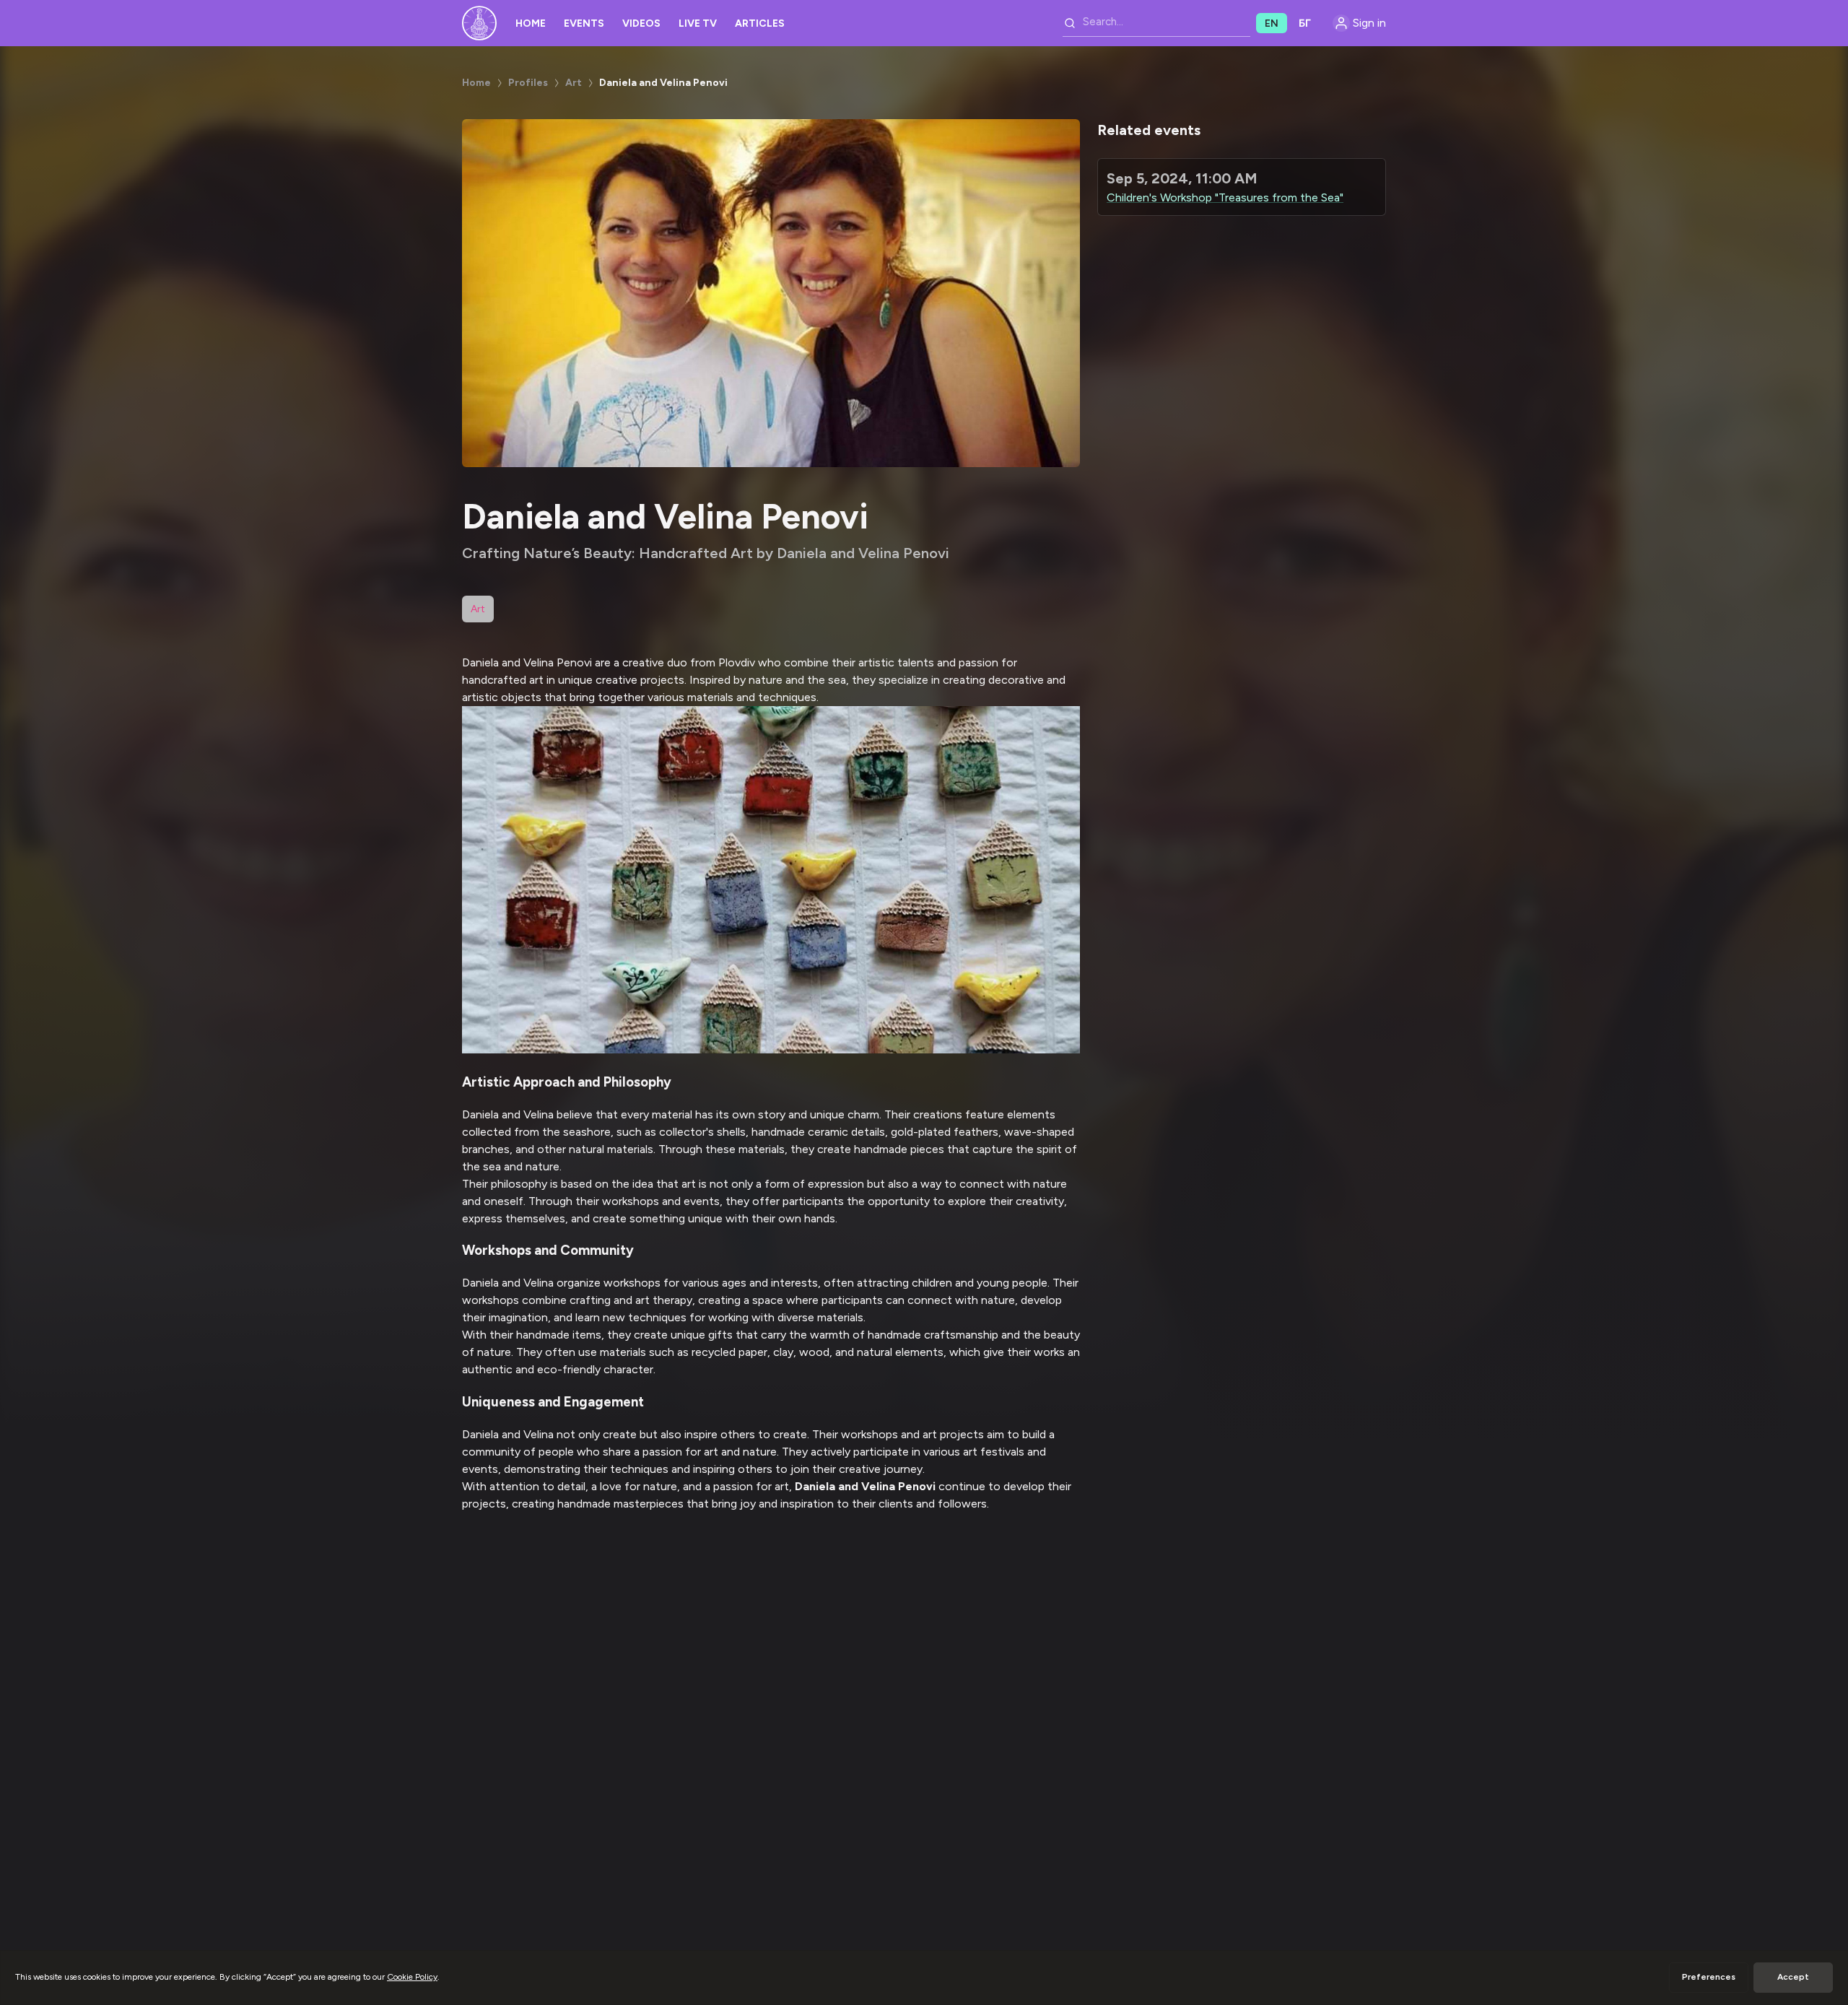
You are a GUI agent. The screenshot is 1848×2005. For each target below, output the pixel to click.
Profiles (528, 83)
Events (584, 23)
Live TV (698, 23)
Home (531, 23)
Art (574, 83)
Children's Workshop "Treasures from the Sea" (1225, 197)
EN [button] (1272, 23)
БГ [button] (1305, 23)
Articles (760, 23)
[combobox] (1156, 23)
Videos (641, 23)
